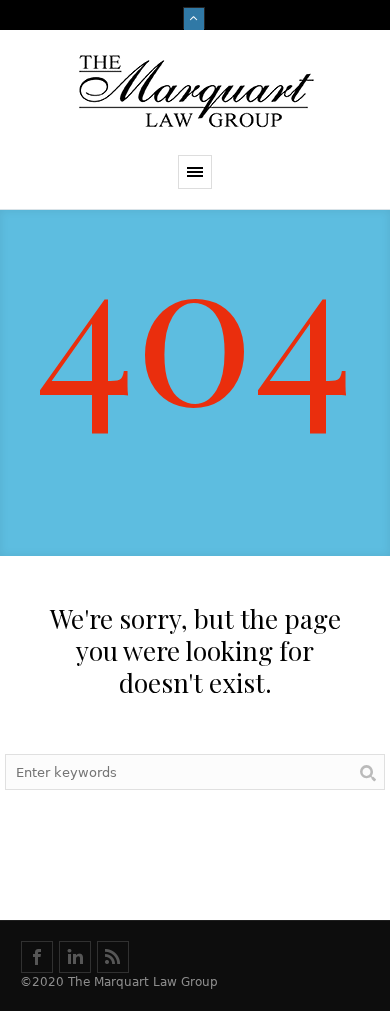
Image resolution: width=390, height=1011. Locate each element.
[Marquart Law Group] (195, 92)
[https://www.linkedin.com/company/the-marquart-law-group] (75, 957)
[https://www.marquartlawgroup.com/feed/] (113, 957)
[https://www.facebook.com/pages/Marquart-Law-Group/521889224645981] (37, 957)
